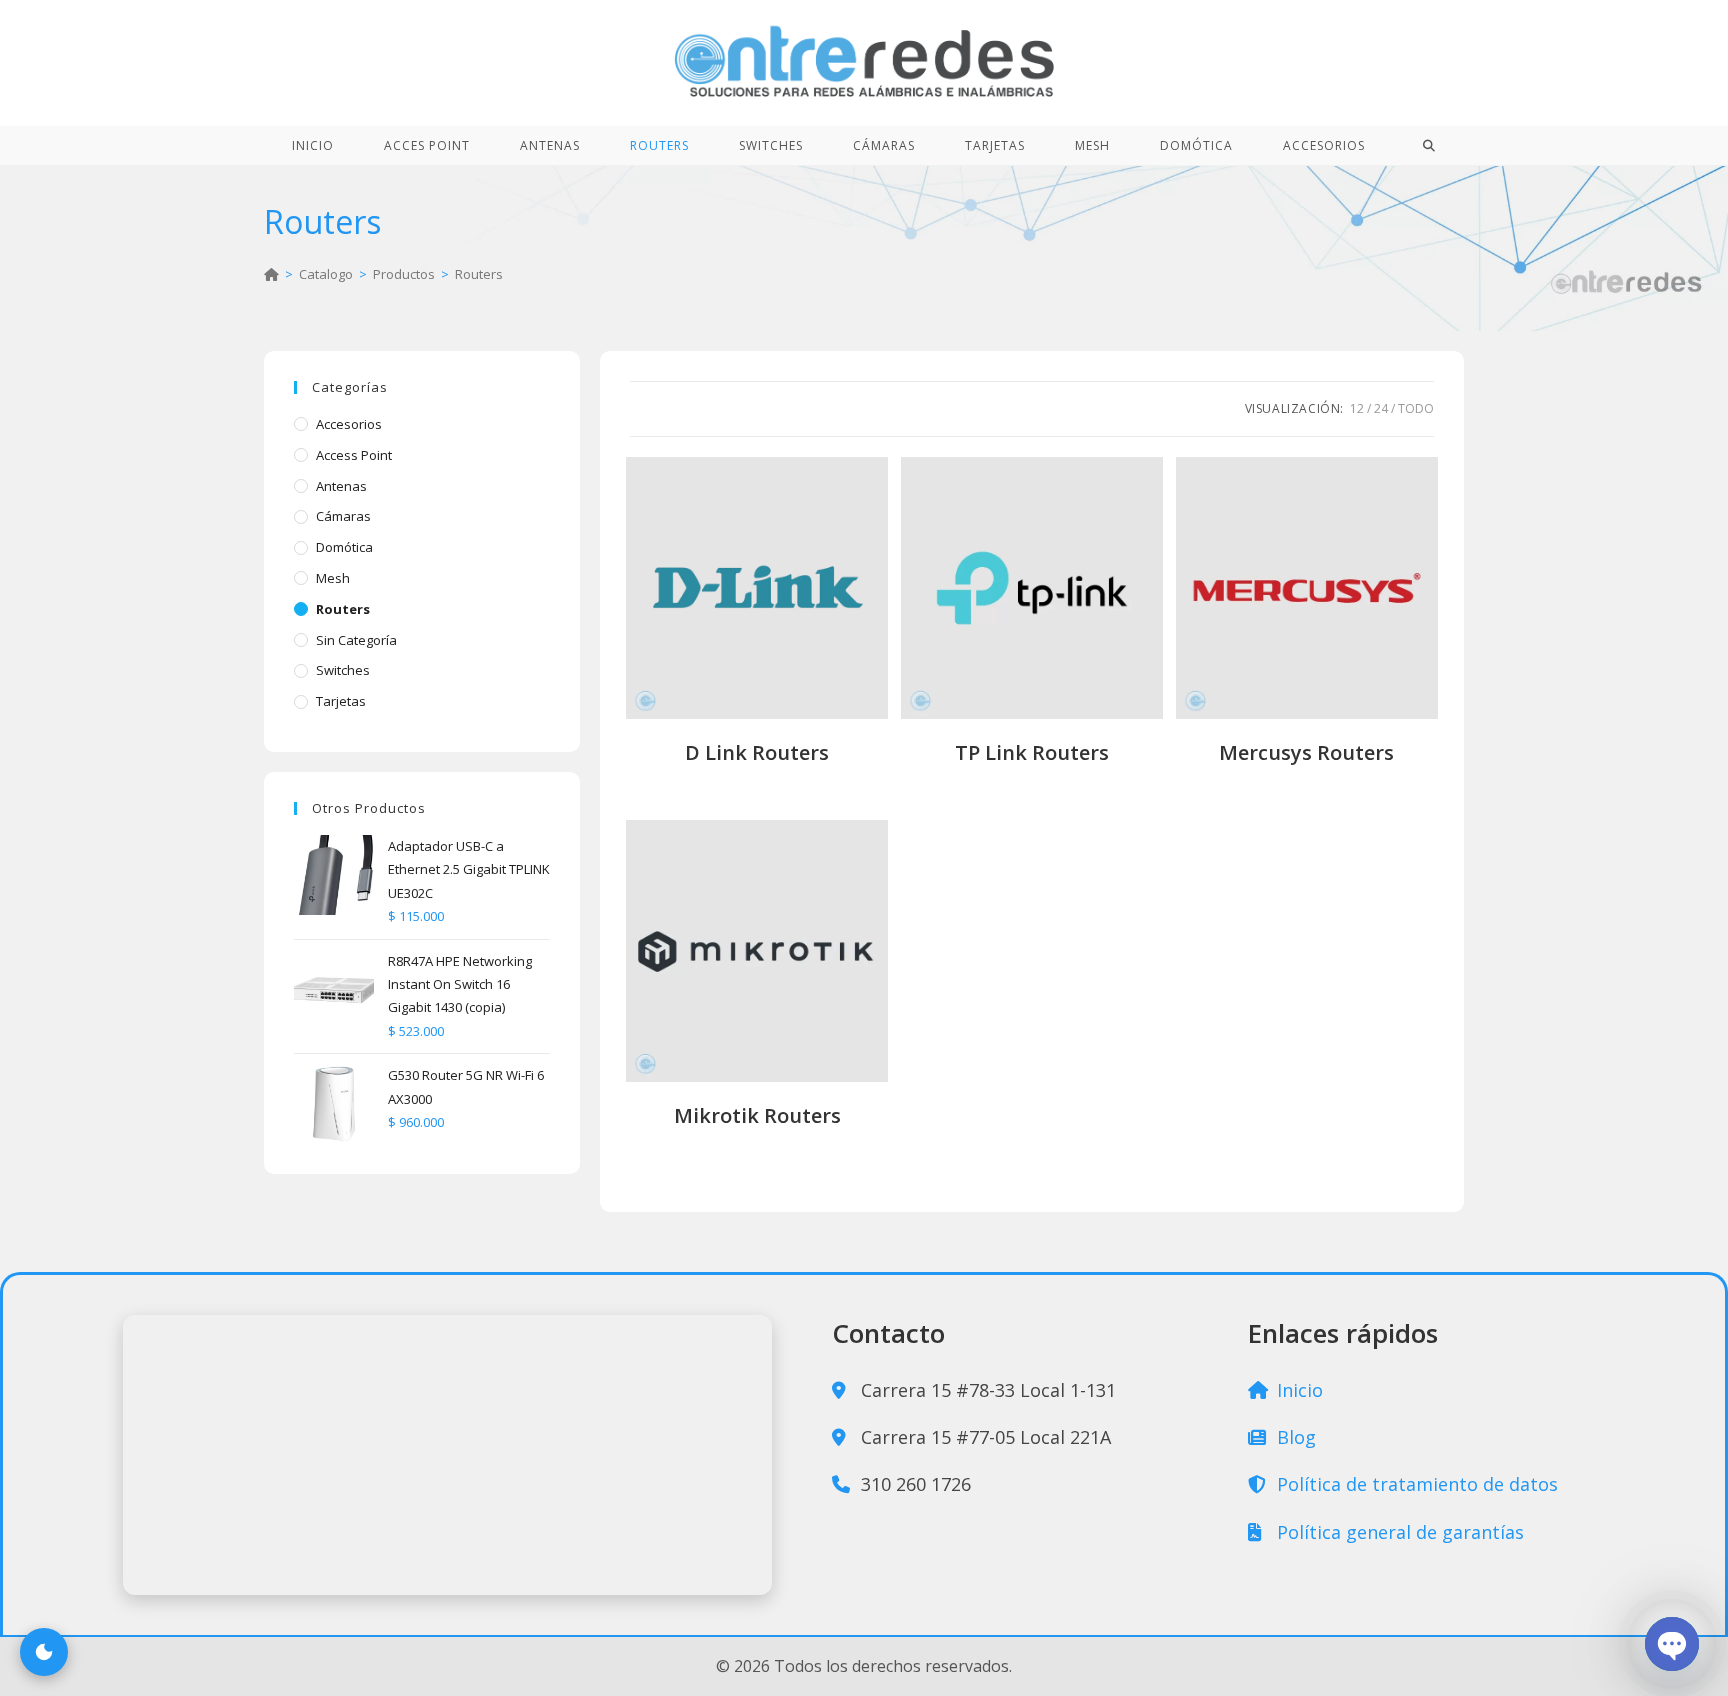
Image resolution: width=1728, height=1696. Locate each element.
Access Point (354, 455)
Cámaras (343, 516)
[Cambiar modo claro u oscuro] (44, 1652)
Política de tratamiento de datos (1415, 1484)
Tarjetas (341, 701)
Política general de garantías (1398, 1532)
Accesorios (349, 424)
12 (1357, 408)
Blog (1294, 1437)
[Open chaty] (1672, 1644)
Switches (343, 670)
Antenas (341, 486)
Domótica (344, 547)
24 (1381, 408)
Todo (1416, 408)
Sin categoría (356, 640)
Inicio (1297, 1390)
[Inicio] (271, 274)
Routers (479, 274)
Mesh (333, 578)
